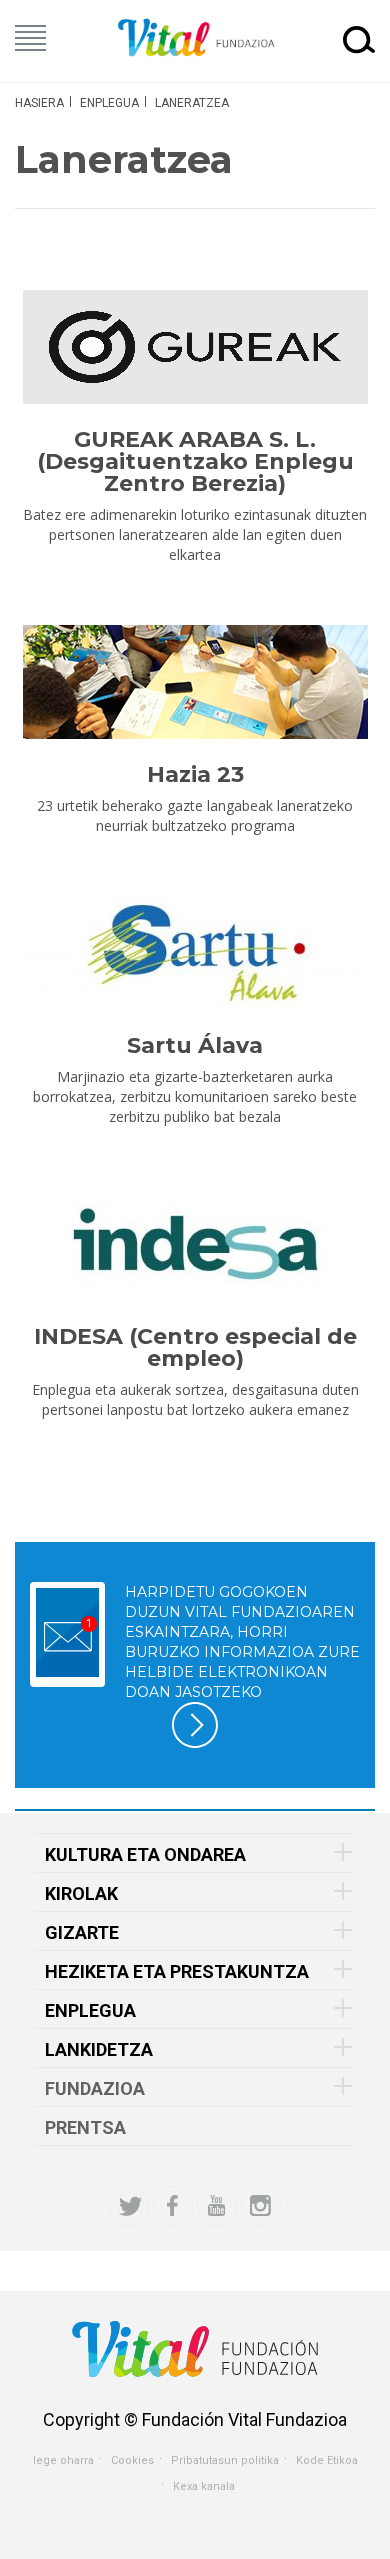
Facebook (173, 2206)
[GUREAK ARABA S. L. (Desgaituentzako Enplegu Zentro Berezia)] (195, 347)
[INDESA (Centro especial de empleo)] (195, 1244)
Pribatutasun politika (225, 2460)
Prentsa (85, 2127)
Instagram (261, 2206)
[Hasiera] (195, 38)
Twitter (129, 2206)
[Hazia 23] (195, 682)
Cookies (132, 2460)
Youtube (217, 2206)
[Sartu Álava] (195, 953)
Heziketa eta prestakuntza (177, 1971)
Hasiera (39, 103)
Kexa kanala (204, 2486)
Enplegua (109, 103)
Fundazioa (95, 2088)
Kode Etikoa (327, 2460)
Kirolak (81, 1893)
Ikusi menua (30, 38)
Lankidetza (99, 2049)
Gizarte (82, 1932)
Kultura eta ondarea (145, 1854)
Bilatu (359, 39)
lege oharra (63, 2460)
